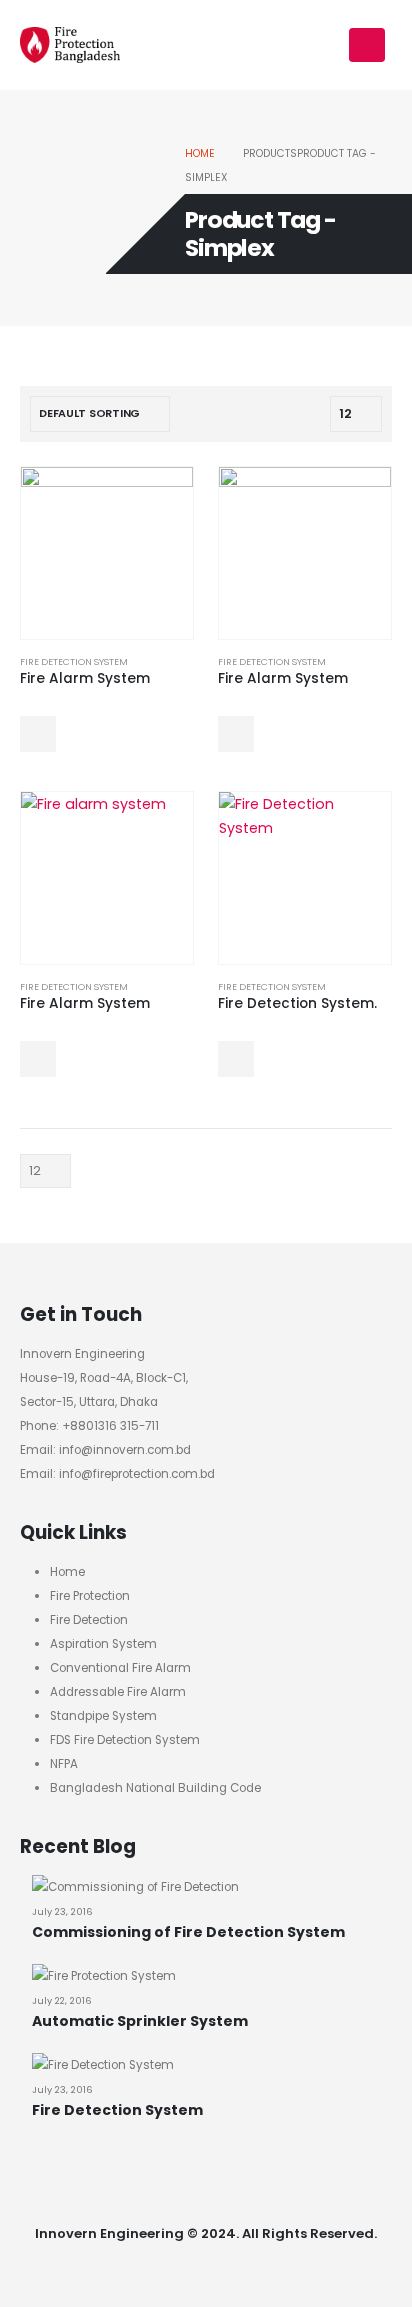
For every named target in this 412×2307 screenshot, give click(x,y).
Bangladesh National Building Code (155, 1788)
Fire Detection (89, 1620)
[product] (107, 553)
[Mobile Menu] (367, 45)
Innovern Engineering (82, 1354)
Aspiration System (103, 1644)
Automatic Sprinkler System (140, 2021)
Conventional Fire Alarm (120, 1668)
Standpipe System (103, 1716)
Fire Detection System (74, 661)
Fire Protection (90, 1596)
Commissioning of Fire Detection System (188, 1932)
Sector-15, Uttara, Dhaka (89, 1402)
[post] (135, 1886)
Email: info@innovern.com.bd (105, 1450)
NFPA (64, 1764)
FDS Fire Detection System (125, 1740)
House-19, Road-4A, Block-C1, (104, 1378)
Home (67, 1572)
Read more (38, 734)
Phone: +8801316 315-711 (89, 1426)
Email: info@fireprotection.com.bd (117, 1474)
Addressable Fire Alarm (118, 1692)
